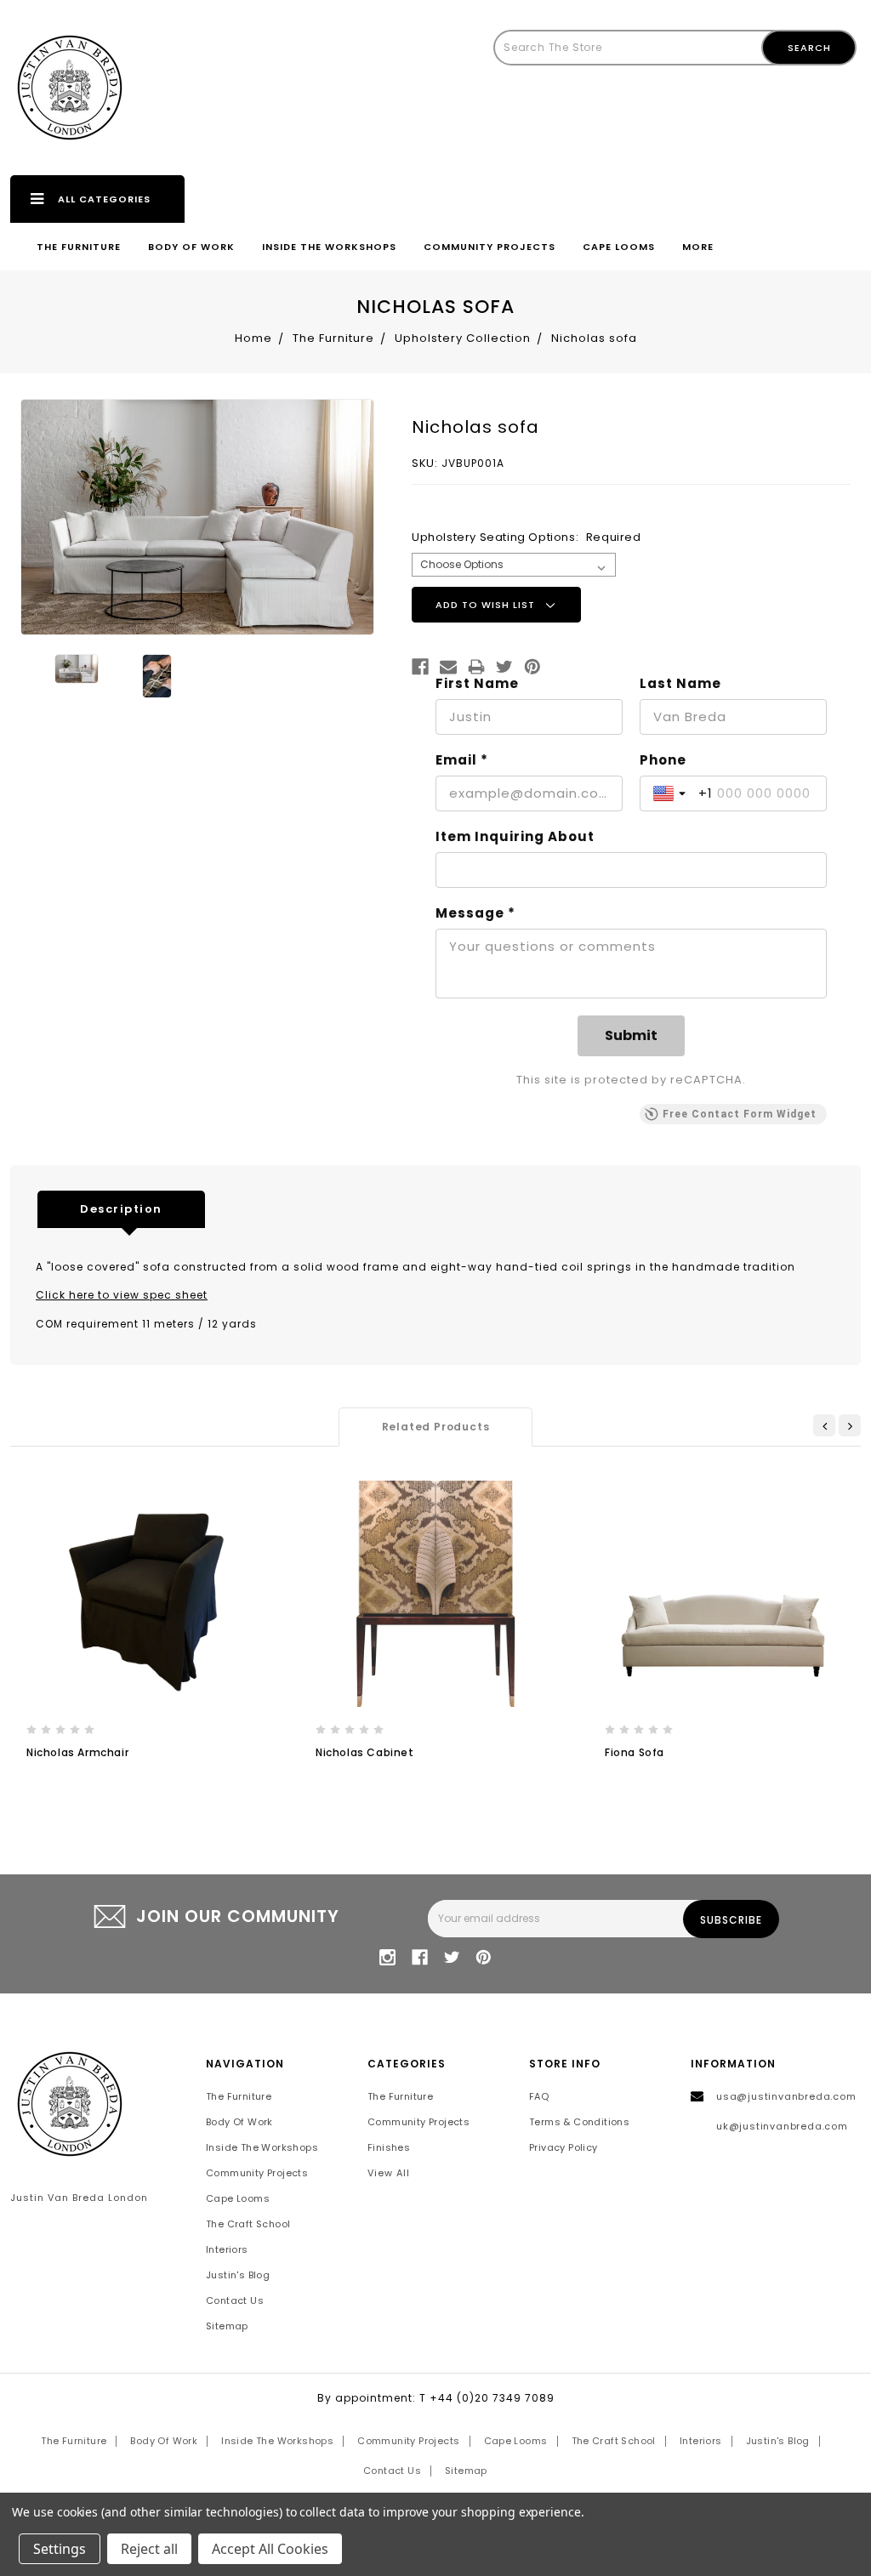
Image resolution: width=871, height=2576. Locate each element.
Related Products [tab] (436, 1427)
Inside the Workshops (329, 247)
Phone (663, 760)
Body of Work (191, 247)
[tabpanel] (146, 1638)
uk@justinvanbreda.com (782, 2126)
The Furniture (79, 247)
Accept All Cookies (270, 2549)
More (698, 247)
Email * (462, 760)
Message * (475, 913)
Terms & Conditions (579, 2122)
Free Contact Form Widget (740, 1114)
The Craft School (248, 2224)
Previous (824, 1425)
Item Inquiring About (515, 837)
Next (850, 1425)
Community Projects (490, 247)
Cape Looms (619, 247)
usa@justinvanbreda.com (786, 2096)
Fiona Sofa (635, 1752)
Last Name (680, 684)
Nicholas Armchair (77, 1752)
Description (121, 1209)
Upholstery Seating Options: (527, 537)
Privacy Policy (564, 2147)
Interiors (227, 2249)
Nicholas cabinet (365, 1752)
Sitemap (227, 2326)
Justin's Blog (238, 2275)
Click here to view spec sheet (122, 1295)
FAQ (539, 2096)
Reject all (149, 2549)
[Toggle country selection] (671, 793)
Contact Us (235, 2300)
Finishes (389, 2147)
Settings (60, 2549)
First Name (477, 684)
